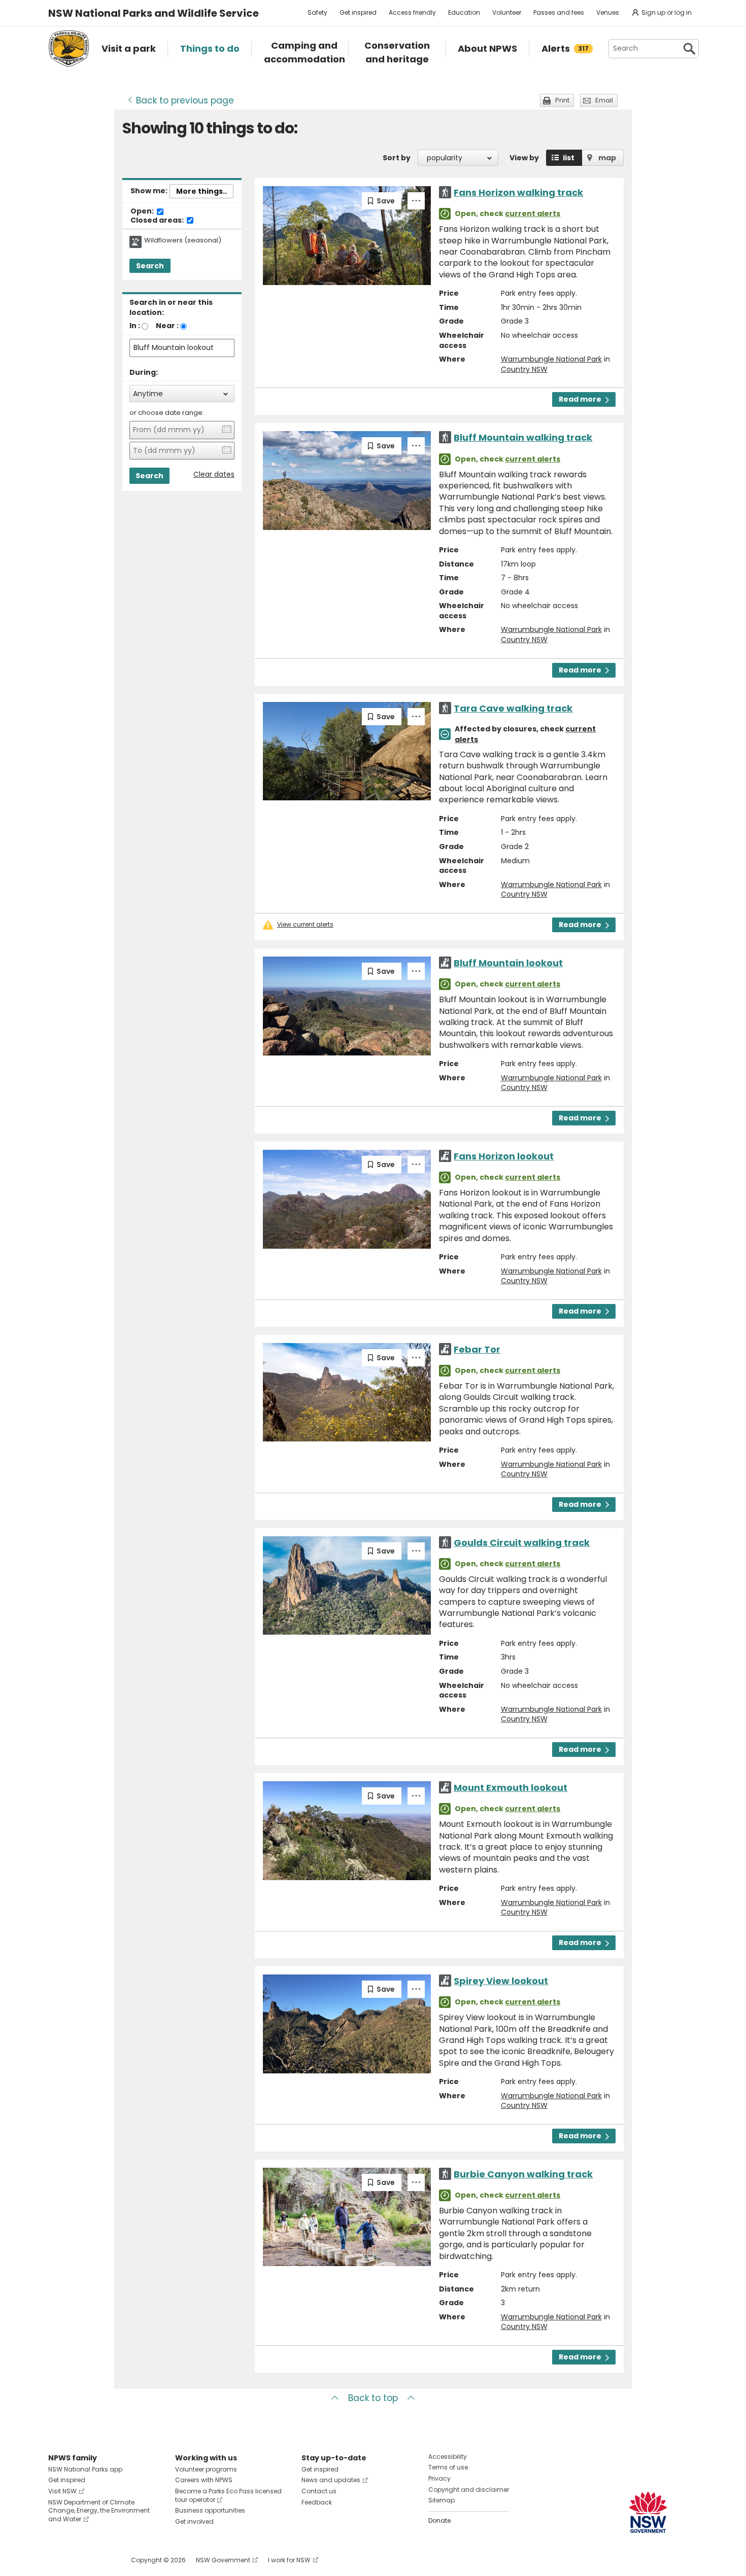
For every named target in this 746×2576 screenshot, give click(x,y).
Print (562, 100)
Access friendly (412, 12)
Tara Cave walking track (513, 708)
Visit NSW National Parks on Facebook (58, 2560)
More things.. (201, 191)
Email (604, 100)
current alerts (533, 214)
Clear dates (214, 474)
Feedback (317, 2502)
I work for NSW (289, 2560)
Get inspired (358, 12)
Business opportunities (210, 2510)
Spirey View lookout (501, 1981)
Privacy (439, 2478)
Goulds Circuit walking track (522, 1543)
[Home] (69, 49)
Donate (439, 2520)
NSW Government (223, 2560)
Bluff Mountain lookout (508, 963)
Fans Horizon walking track (518, 192)
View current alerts (305, 925)
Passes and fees (559, 12)
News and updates (331, 2480)
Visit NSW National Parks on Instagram (79, 2560)
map (607, 158)
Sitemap (442, 2500)
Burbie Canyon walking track (523, 2174)
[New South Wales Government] (648, 2512)
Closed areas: (158, 221)
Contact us (319, 2491)
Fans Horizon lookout (504, 1156)
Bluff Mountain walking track (523, 437)
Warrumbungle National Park (551, 359)
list (569, 158)
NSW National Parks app (85, 2469)
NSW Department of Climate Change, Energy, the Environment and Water (99, 2511)
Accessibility (448, 2457)
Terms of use (448, 2467)
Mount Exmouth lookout (511, 1788)
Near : (167, 326)
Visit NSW (62, 2491)
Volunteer (507, 12)
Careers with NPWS (204, 2480)
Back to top (373, 2398)
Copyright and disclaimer (469, 2490)
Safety (317, 12)
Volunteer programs (206, 2469)
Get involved (194, 2521)
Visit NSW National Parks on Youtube (101, 2560)
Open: (143, 211)
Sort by (397, 158)
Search (150, 266)
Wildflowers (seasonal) (183, 240)
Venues (608, 12)
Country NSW (524, 369)
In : (135, 326)
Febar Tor (477, 1349)
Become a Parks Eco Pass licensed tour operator (228, 2495)
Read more (580, 399)
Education (464, 12)
